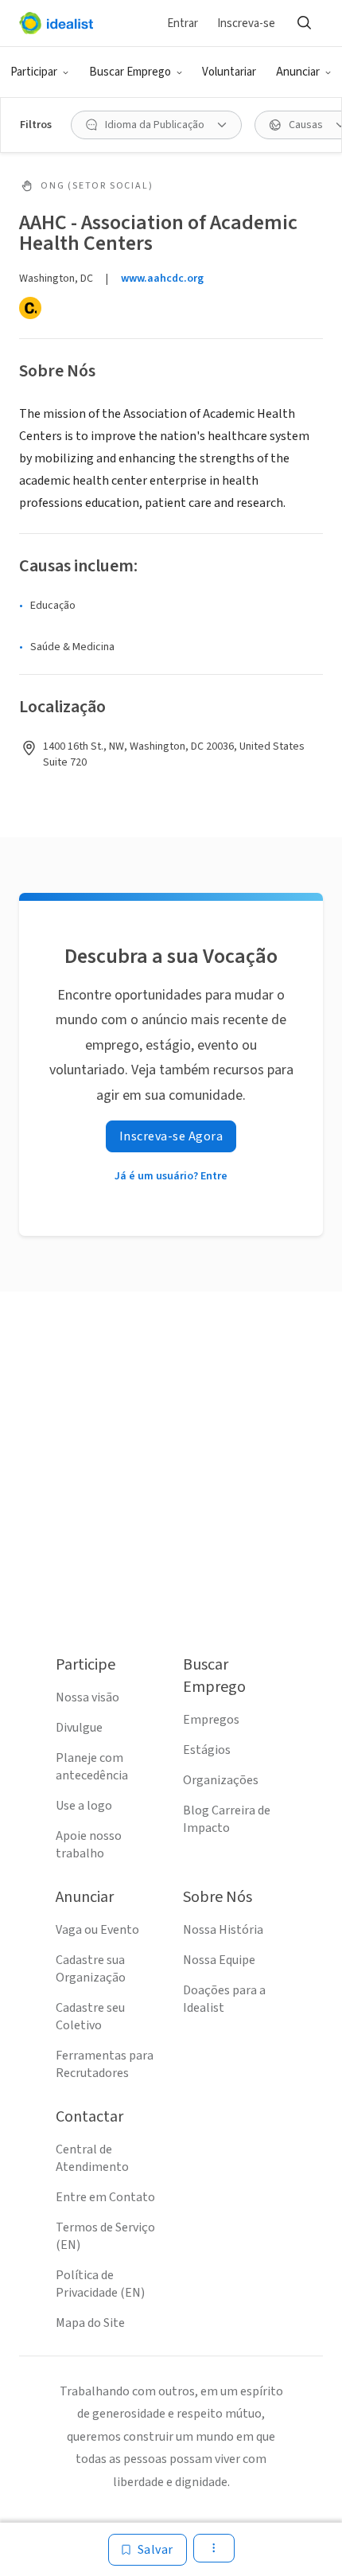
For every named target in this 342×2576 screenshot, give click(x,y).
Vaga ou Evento (97, 1930)
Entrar (183, 23)
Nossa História (223, 1930)
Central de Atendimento (92, 2158)
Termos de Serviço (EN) (105, 2236)
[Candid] (30, 308)
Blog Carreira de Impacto (227, 1819)
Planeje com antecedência (92, 1767)
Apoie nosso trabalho (89, 1845)
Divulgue (79, 1728)
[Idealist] (56, 23)
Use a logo (84, 1806)
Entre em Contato (105, 2197)
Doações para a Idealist (224, 1999)
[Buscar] (304, 23)
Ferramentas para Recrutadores (105, 2064)
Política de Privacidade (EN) (100, 2284)
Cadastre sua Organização (91, 1969)
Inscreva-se (246, 23)
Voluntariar (229, 72)
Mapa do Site (90, 2323)
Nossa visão (87, 1697)
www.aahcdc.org (162, 279)
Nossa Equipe (219, 1960)
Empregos (211, 1720)
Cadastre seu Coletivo (90, 2017)
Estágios (207, 1750)
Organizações (221, 1780)
